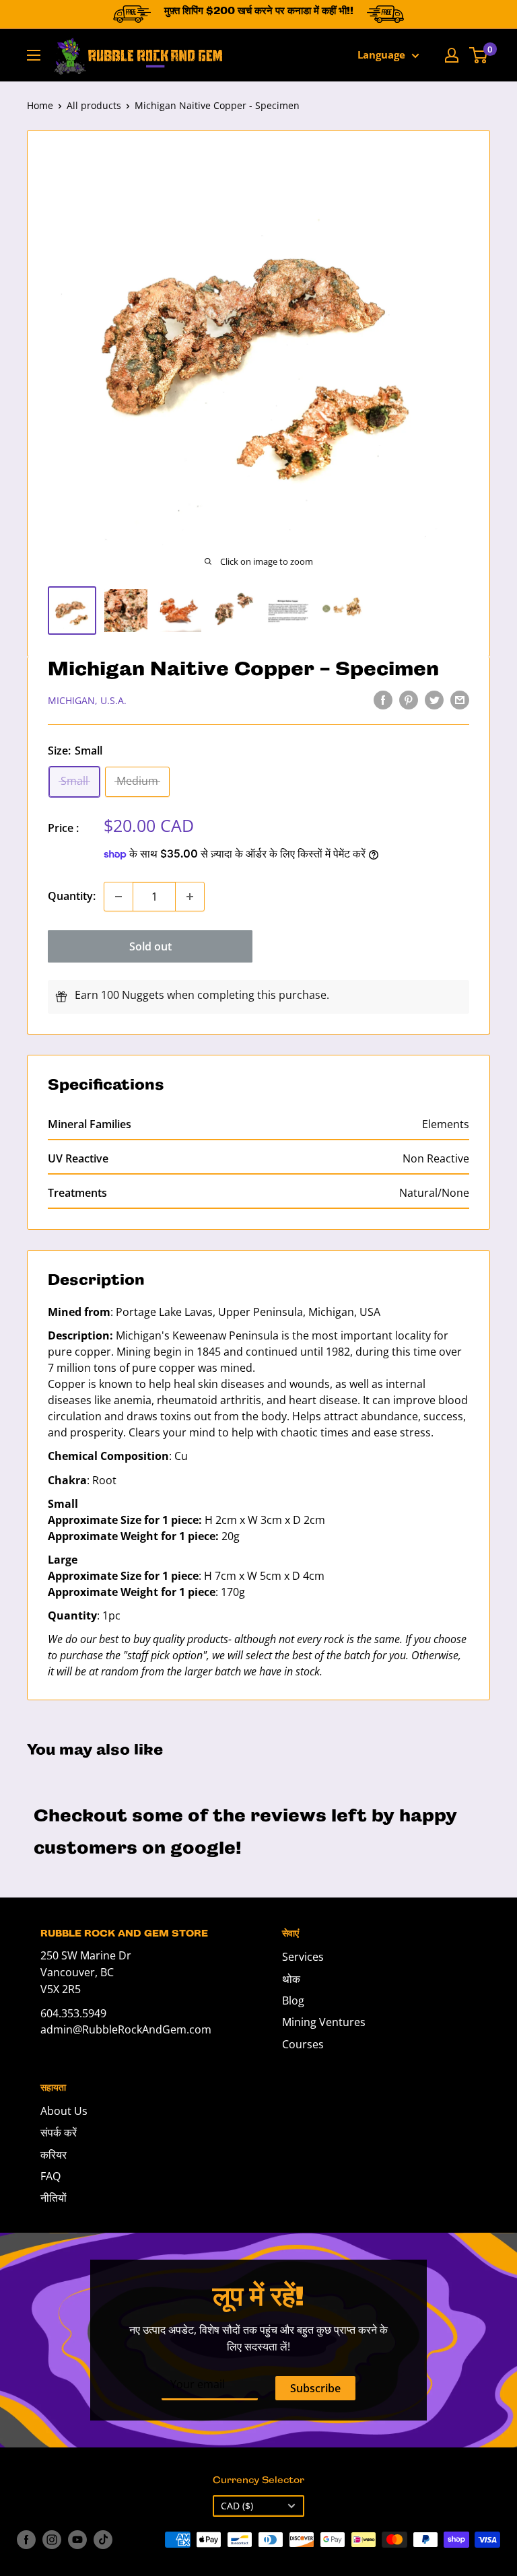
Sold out (150, 946)
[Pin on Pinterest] (409, 700)
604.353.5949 (73, 2013)
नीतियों (54, 2198)
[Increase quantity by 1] (190, 897)
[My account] (452, 55)
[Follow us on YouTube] (77, 2540)
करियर (54, 2155)
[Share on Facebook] (383, 700)
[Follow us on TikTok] (103, 2540)
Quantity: (72, 896)
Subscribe (315, 2388)
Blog (293, 2000)
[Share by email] (460, 700)
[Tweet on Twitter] (434, 700)
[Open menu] (34, 55)
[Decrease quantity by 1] (118, 897)
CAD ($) (237, 2506)
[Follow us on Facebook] (26, 2540)
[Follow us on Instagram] (52, 2540)
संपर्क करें (59, 2132)
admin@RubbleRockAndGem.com (126, 2029)
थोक (291, 1979)
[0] (479, 55)
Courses (303, 2044)
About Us (64, 2111)
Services (303, 1957)
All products (94, 105)
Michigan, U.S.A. (87, 700)
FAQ (50, 2176)
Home (40, 105)
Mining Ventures (324, 2022)
